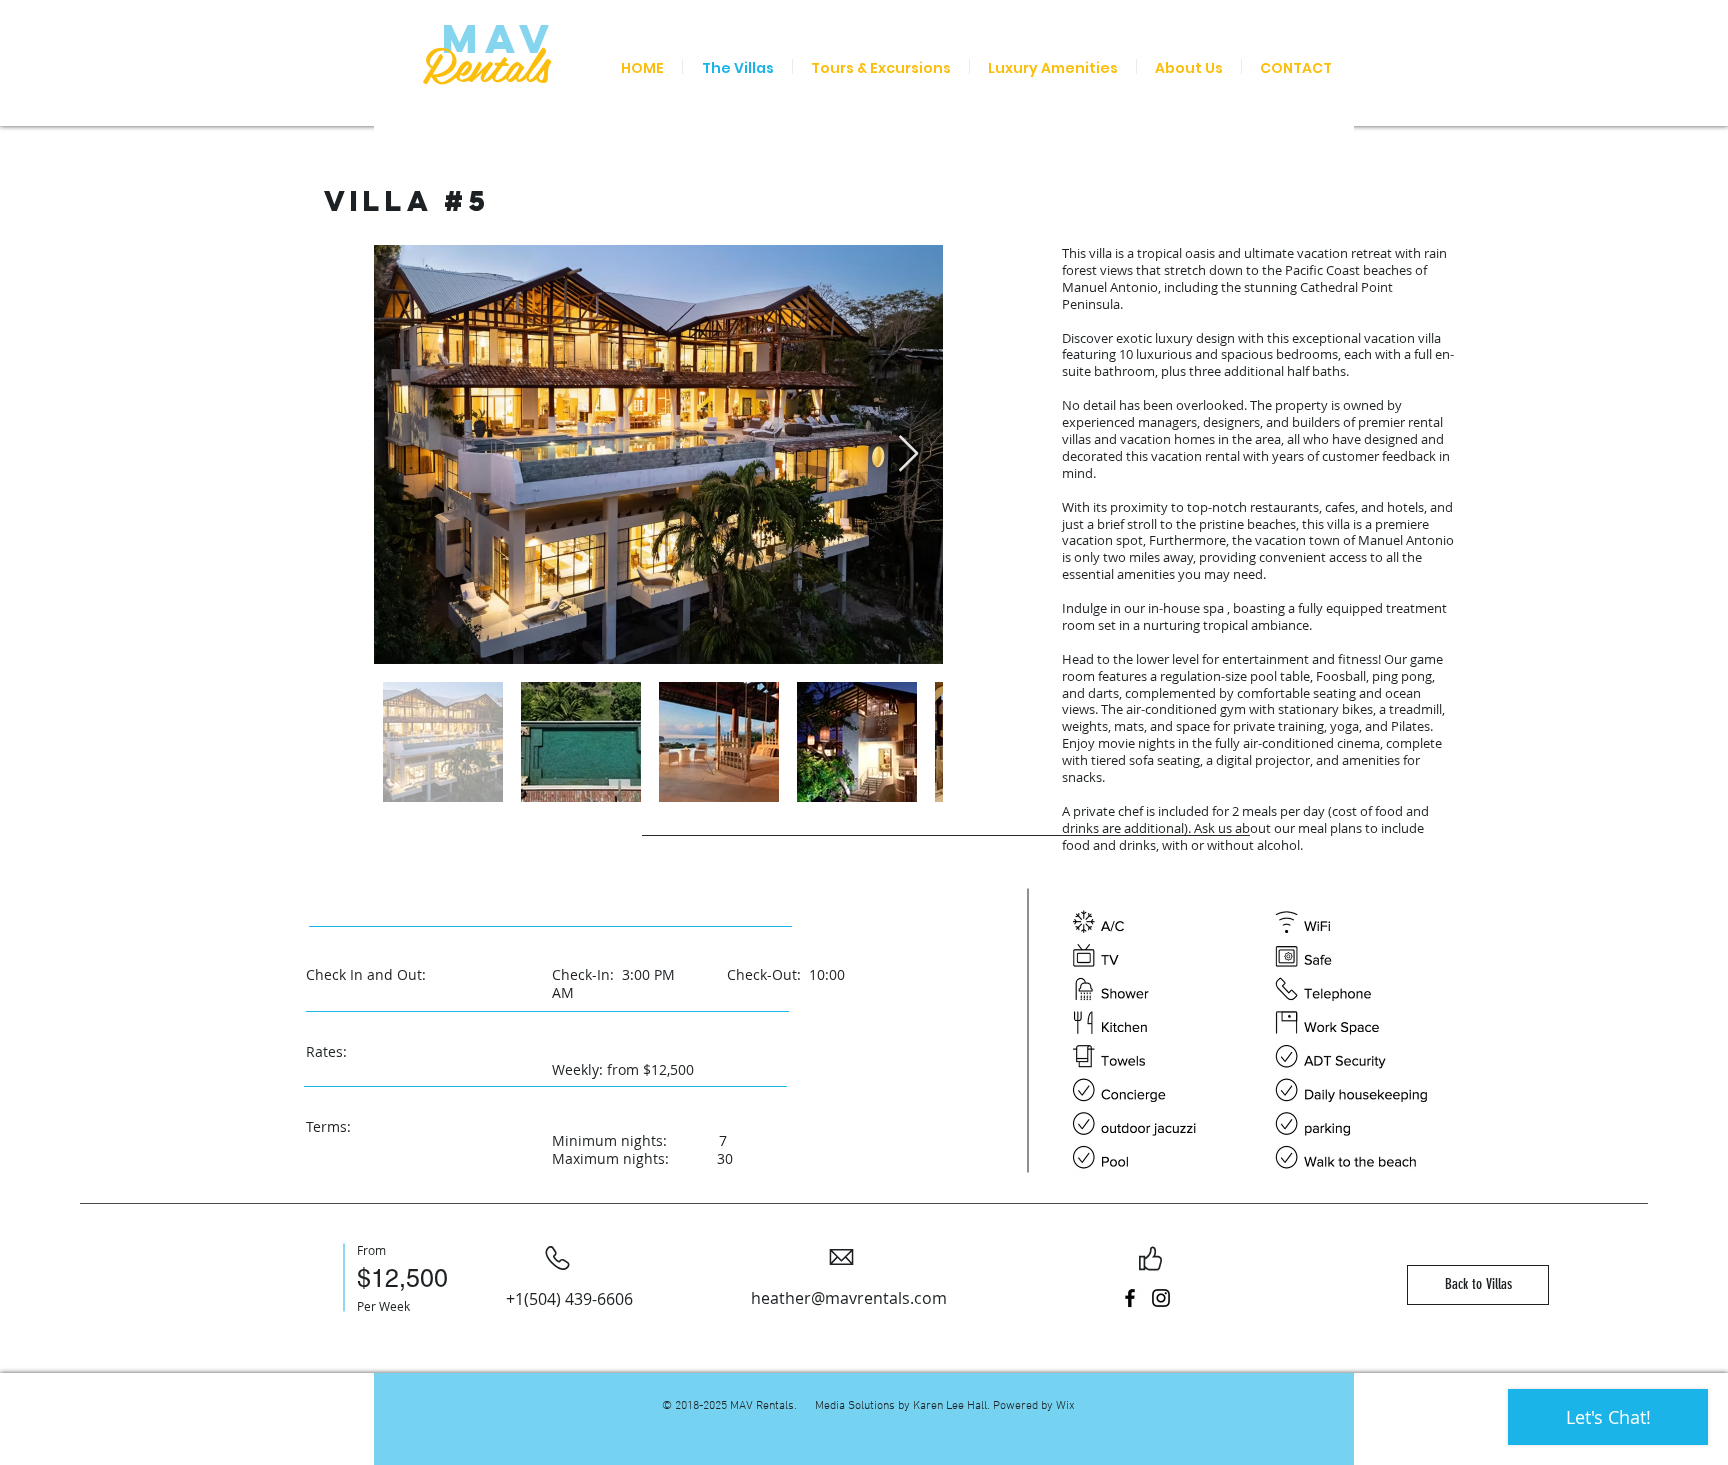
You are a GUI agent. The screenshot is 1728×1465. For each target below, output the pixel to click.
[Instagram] (1161, 1298)
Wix (1065, 1406)
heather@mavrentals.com (849, 1298)
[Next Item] (908, 454)
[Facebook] (1130, 1298)
